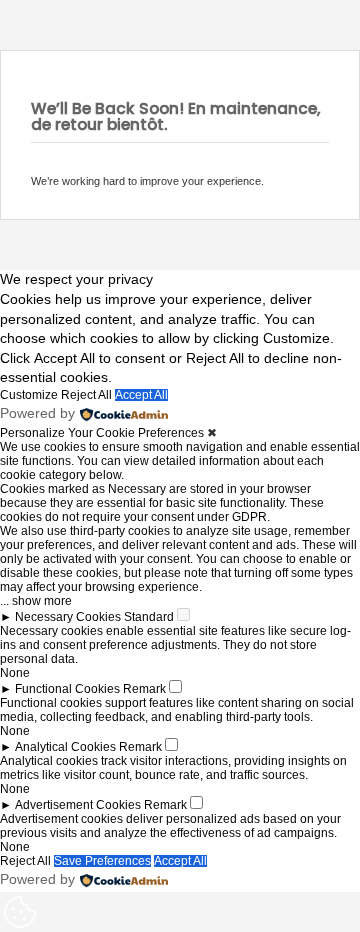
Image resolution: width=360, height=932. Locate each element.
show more (42, 601)
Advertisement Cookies (78, 805)
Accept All (141, 395)
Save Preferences (102, 861)
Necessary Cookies (68, 617)
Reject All (86, 395)
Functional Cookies (67, 689)
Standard (149, 617)
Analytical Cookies (65, 747)
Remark (144, 689)
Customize (29, 395)
